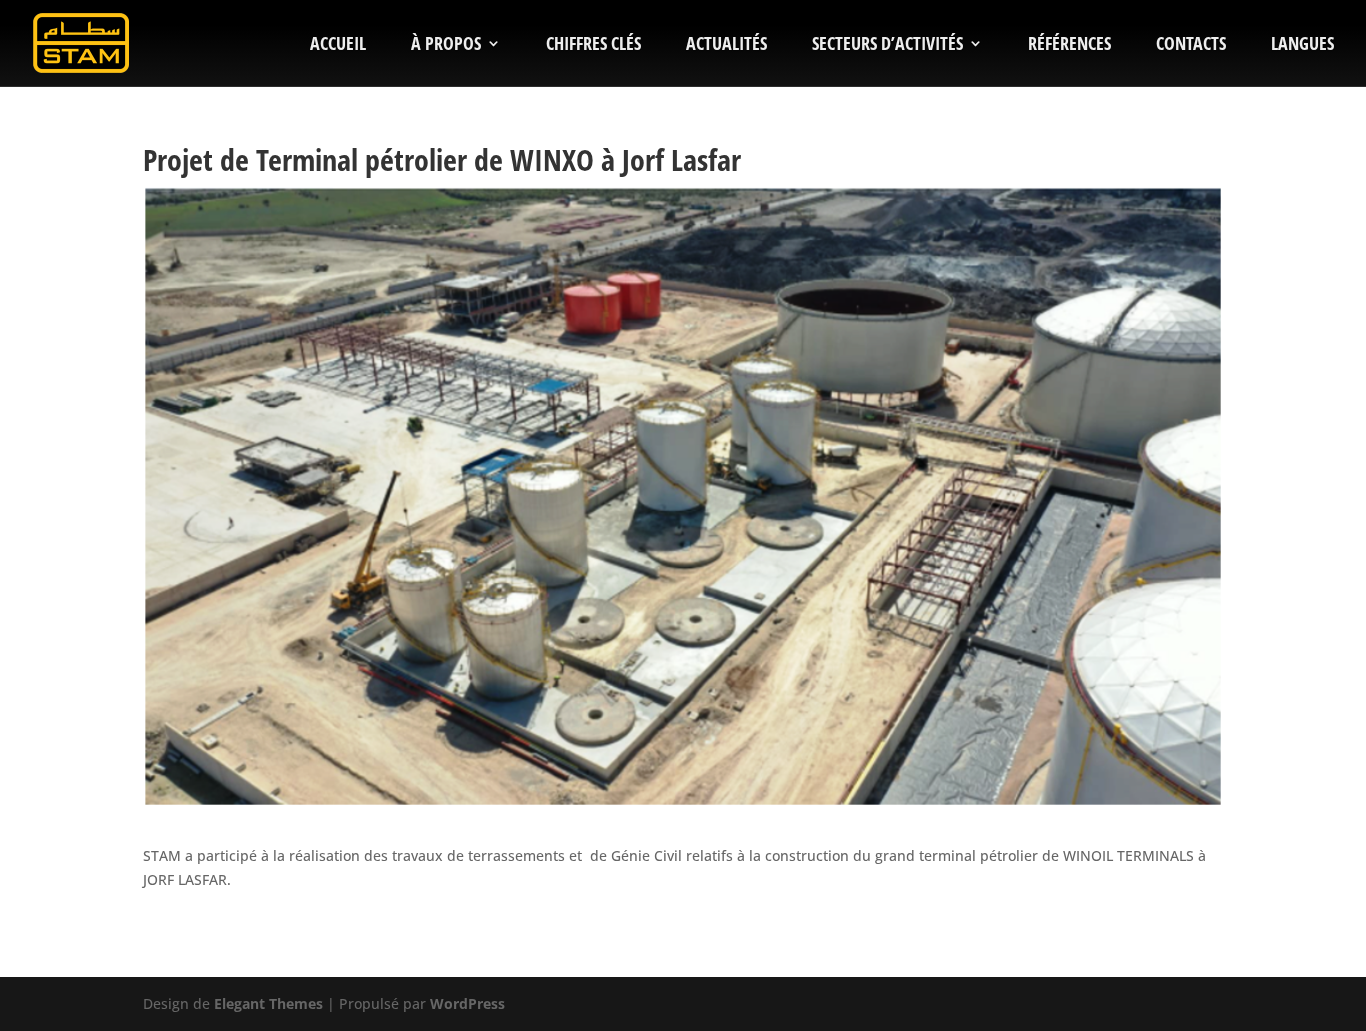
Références (1069, 45)
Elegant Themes (268, 1003)
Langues (1302, 45)
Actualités (726, 45)
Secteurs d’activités (887, 45)
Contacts (1191, 45)
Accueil (338, 45)
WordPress (467, 1003)
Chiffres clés (593, 45)
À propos (446, 45)
